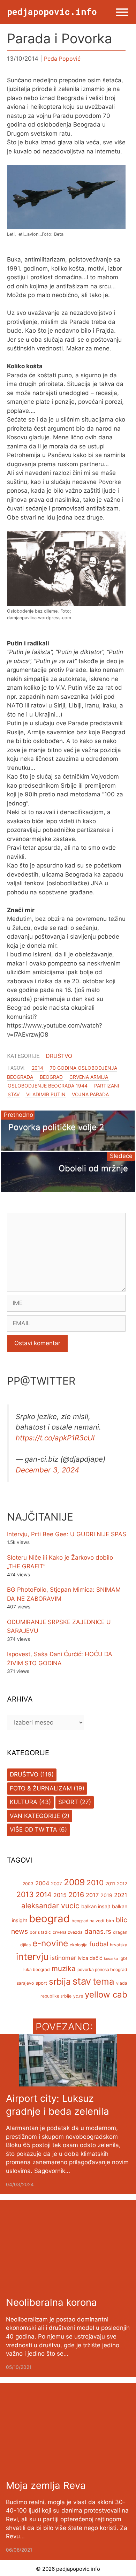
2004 (42, 1883)
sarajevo (25, 1983)
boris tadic (40, 1932)
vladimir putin (46, 1094)
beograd (51, 1077)
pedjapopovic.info (52, 12)
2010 (95, 1883)
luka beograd (37, 1969)
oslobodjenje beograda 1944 (48, 1086)
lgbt (123, 1958)
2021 (121, 1895)
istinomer (63, 1958)
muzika (64, 1968)
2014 (37, 1068)
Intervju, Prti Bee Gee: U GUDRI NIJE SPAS (67, 1534)
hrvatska (119, 1945)
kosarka (111, 1959)
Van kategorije (35, 1816)
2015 (60, 1895)
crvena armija (89, 1077)
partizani (107, 1086)
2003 (28, 1884)
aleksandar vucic (50, 1906)
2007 (56, 1884)
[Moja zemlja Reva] (68, 2469)
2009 (74, 1882)
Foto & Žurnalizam (41, 1788)
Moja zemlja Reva (46, 2485)
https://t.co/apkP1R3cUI (55, 1438)
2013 (25, 1894)
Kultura (24, 1802)
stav (14, 1094)
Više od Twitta (33, 1829)
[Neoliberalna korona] (68, 2286)
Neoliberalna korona (51, 2302)
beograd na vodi (88, 1921)
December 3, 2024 (47, 1470)
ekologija (79, 1945)
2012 (122, 1884)
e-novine (50, 1943)
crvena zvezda (68, 1932)
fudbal (99, 1944)
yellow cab (106, 1995)
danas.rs (98, 1931)
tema (104, 1981)
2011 (110, 1884)
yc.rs (78, 1996)
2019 (106, 1895)
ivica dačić (90, 1958)
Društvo (59, 1056)
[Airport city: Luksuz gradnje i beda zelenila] (68, 2082)
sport (41, 1983)
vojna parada (90, 1094)
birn (110, 1921)
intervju (32, 1956)
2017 (92, 1895)
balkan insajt (96, 1906)
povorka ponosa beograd (102, 1969)
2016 (76, 1895)
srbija (60, 1982)
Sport (68, 1802)
